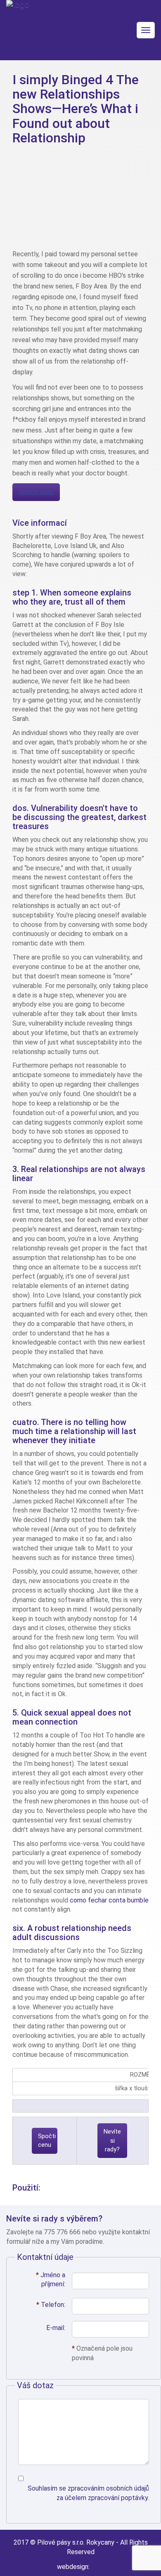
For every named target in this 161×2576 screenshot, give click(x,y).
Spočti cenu (36, 492)
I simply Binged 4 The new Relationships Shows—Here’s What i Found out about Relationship (76, 109)
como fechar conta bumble (109, 1900)
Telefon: (51, 2305)
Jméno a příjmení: (51, 2280)
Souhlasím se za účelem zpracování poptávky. (88, 2493)
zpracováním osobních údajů (108, 2488)
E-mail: (56, 2328)
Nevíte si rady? (112, 2140)
